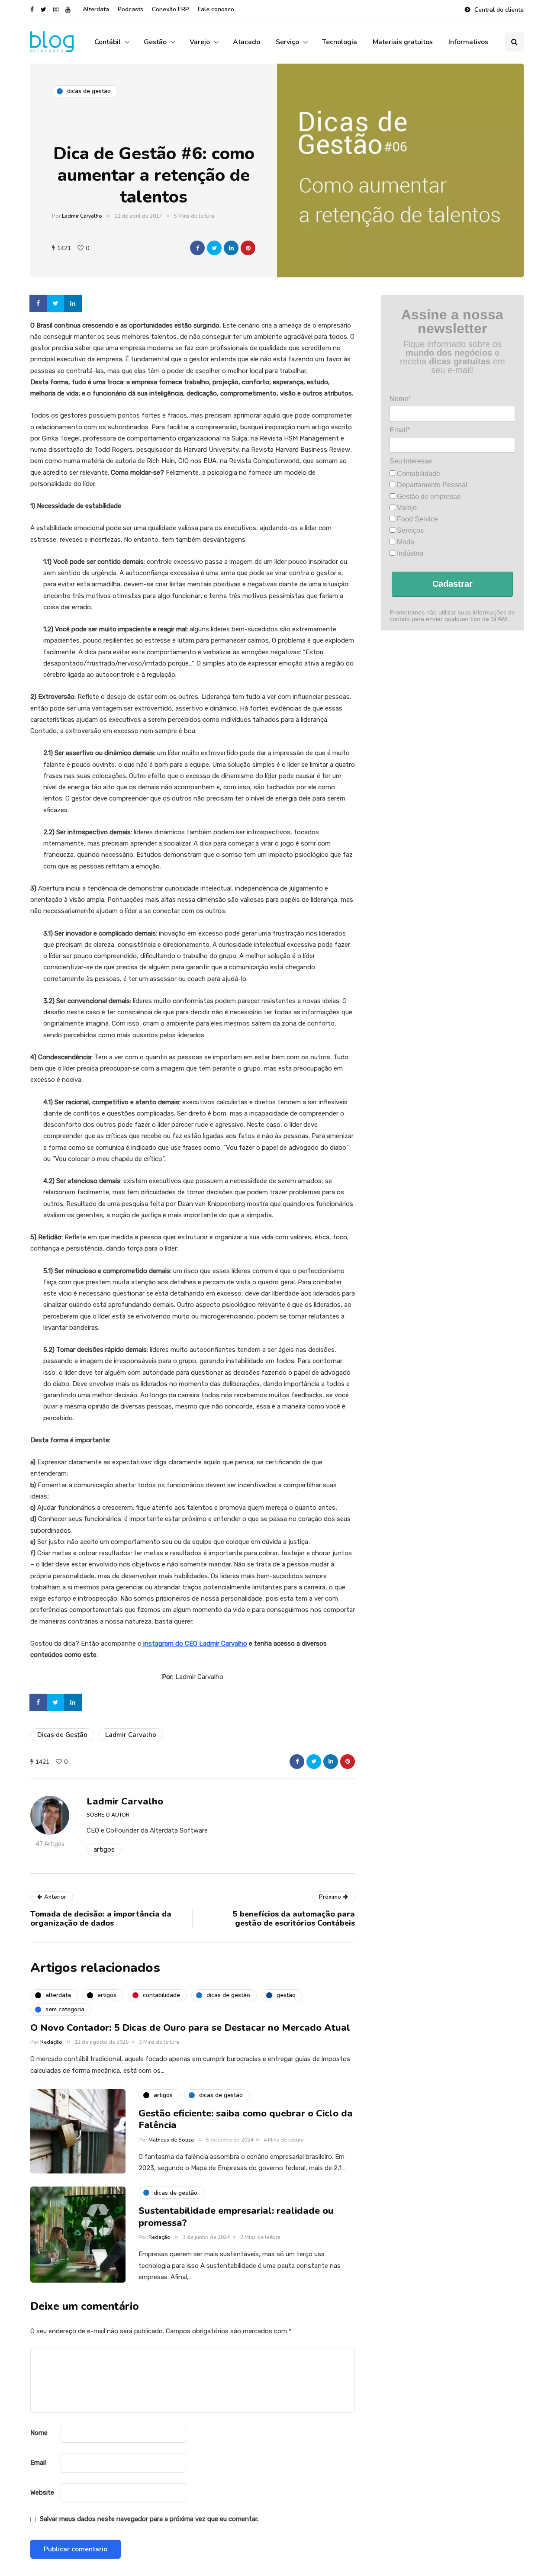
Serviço (287, 42)
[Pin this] (248, 248)
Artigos (104, 1849)
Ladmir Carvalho (82, 216)
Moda (405, 542)
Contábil (108, 42)
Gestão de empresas (428, 497)
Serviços (409, 530)
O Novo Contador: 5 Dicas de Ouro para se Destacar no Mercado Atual (190, 2028)
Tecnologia (340, 42)
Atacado (246, 42)
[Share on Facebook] (39, 303)
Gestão (155, 42)
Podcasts (130, 9)
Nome (39, 2433)
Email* (400, 430)
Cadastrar (453, 584)
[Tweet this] (214, 248)
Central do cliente (499, 10)
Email (38, 2463)
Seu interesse (411, 461)
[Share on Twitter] (56, 303)
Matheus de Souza (171, 2140)
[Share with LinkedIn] (231, 248)
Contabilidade (418, 474)
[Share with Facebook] (197, 248)
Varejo (200, 42)
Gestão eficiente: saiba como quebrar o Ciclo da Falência (246, 2119)
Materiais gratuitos (403, 42)
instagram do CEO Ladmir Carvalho (194, 1643)
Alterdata (96, 9)
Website (42, 2492)
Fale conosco (216, 9)
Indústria (409, 553)
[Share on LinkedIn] (74, 303)
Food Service (417, 519)
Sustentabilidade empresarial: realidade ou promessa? (236, 2217)
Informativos (468, 42)
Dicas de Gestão (62, 1735)
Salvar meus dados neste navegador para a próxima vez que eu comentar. (149, 2519)
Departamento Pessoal (431, 485)
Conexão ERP (171, 9)
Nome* (400, 399)
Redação (51, 2042)
